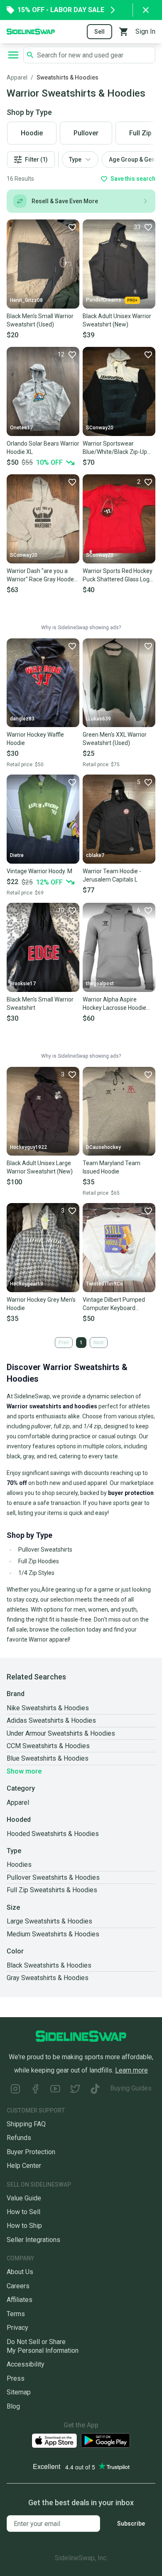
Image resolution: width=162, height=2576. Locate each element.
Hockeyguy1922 (28, 1147)
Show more (24, 1771)
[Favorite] (72, 227)
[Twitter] (75, 2090)
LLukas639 (98, 719)
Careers (18, 2286)
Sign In (145, 31)
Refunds (19, 2138)
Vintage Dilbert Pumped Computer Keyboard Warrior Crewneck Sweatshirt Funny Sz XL (114, 1304)
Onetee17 (21, 428)
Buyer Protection (31, 2152)
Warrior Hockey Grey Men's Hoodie (41, 1304)
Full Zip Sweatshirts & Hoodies (52, 1890)
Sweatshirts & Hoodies (67, 77)
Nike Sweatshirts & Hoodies (48, 1708)
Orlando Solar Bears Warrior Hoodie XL (43, 448)
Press (16, 2378)
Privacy (17, 2328)
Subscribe (131, 2524)
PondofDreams (104, 300)
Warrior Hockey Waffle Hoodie (35, 739)
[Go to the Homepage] (31, 31)
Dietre (17, 855)
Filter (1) (36, 159)
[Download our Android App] (106, 2440)
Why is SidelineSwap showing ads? (81, 628)
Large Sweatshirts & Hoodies (49, 1921)
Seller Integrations (33, 2240)
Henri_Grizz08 (26, 300)
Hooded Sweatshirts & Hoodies (53, 1834)
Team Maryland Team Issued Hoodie (112, 1167)
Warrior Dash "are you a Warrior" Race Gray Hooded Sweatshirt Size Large (42, 575)
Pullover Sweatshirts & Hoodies (53, 1877)
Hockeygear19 (27, 1284)
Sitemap (19, 2392)
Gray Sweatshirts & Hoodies (48, 1978)
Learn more (131, 2070)
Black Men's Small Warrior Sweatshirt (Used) (40, 320)
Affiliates (20, 2300)
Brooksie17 (23, 984)
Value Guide (24, 2198)
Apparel (17, 77)
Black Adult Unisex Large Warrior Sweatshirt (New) (40, 1167)
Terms (16, 2314)
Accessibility (26, 2364)
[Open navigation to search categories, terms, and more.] (13, 55)
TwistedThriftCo (104, 1284)
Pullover (86, 133)
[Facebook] (35, 2090)
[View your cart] (124, 32)
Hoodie (32, 133)
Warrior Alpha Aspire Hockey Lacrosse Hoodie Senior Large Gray (114, 1004)
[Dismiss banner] (146, 10)
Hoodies (19, 1865)
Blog (13, 2406)
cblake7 (95, 855)
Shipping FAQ (26, 2124)
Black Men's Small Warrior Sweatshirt (40, 1004)
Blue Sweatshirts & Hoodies (48, 1758)
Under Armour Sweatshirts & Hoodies (61, 1733)
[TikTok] (95, 2090)
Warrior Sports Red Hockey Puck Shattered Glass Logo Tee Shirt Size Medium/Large (118, 575)
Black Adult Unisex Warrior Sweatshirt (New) (117, 320)
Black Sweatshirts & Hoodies (49, 1965)
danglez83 (22, 719)
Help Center (24, 2166)
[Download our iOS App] (54, 2441)
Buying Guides (131, 2088)
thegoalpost (100, 984)
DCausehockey (103, 1147)
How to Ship (24, 2226)
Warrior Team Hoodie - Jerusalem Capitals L (112, 875)
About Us (20, 2272)
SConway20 (100, 428)
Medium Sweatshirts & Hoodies (53, 1934)
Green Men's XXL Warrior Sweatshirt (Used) (115, 739)
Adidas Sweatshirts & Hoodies (51, 1720)
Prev (64, 1343)
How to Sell (23, 2212)
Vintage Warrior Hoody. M (39, 871)
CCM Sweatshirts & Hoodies (48, 1746)
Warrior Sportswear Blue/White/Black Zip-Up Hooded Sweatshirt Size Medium (115, 448)
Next (99, 1343)
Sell (99, 32)
